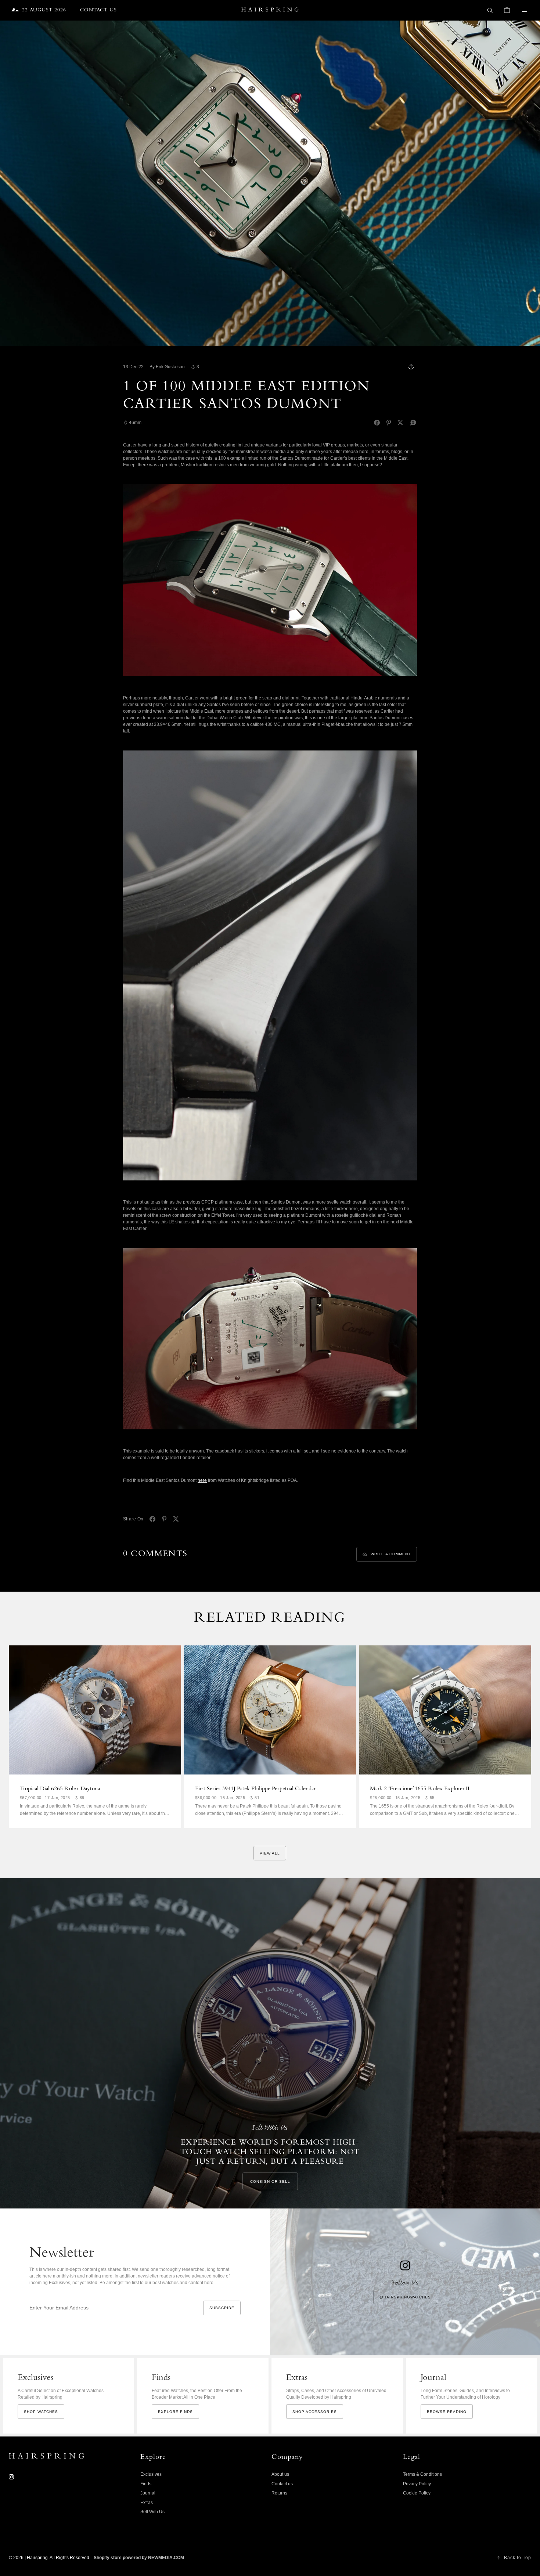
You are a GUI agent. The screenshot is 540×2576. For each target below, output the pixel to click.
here (202, 1480)
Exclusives (151, 2474)
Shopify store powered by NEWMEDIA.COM (139, 2558)
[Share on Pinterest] (389, 423)
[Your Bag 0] (507, 10)
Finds (146, 2484)
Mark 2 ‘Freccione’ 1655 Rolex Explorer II (420, 1789)
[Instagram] (11, 2477)
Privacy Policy (417, 2484)
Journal (148, 2493)
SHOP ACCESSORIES (315, 2412)
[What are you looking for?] (490, 10)
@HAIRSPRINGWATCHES (405, 2297)
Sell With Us (152, 2512)
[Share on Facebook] (377, 423)
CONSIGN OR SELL (270, 2181)
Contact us (282, 2484)
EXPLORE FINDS (175, 2412)
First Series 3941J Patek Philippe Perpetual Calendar (255, 1789)
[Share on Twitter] (400, 423)
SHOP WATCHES (41, 2412)
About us (280, 2474)
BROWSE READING (447, 2412)
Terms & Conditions (422, 2474)
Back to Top (518, 2558)
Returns (279, 2493)
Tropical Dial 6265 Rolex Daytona (60, 1789)
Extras (147, 2503)
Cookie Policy (417, 2493)
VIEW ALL (270, 1853)
